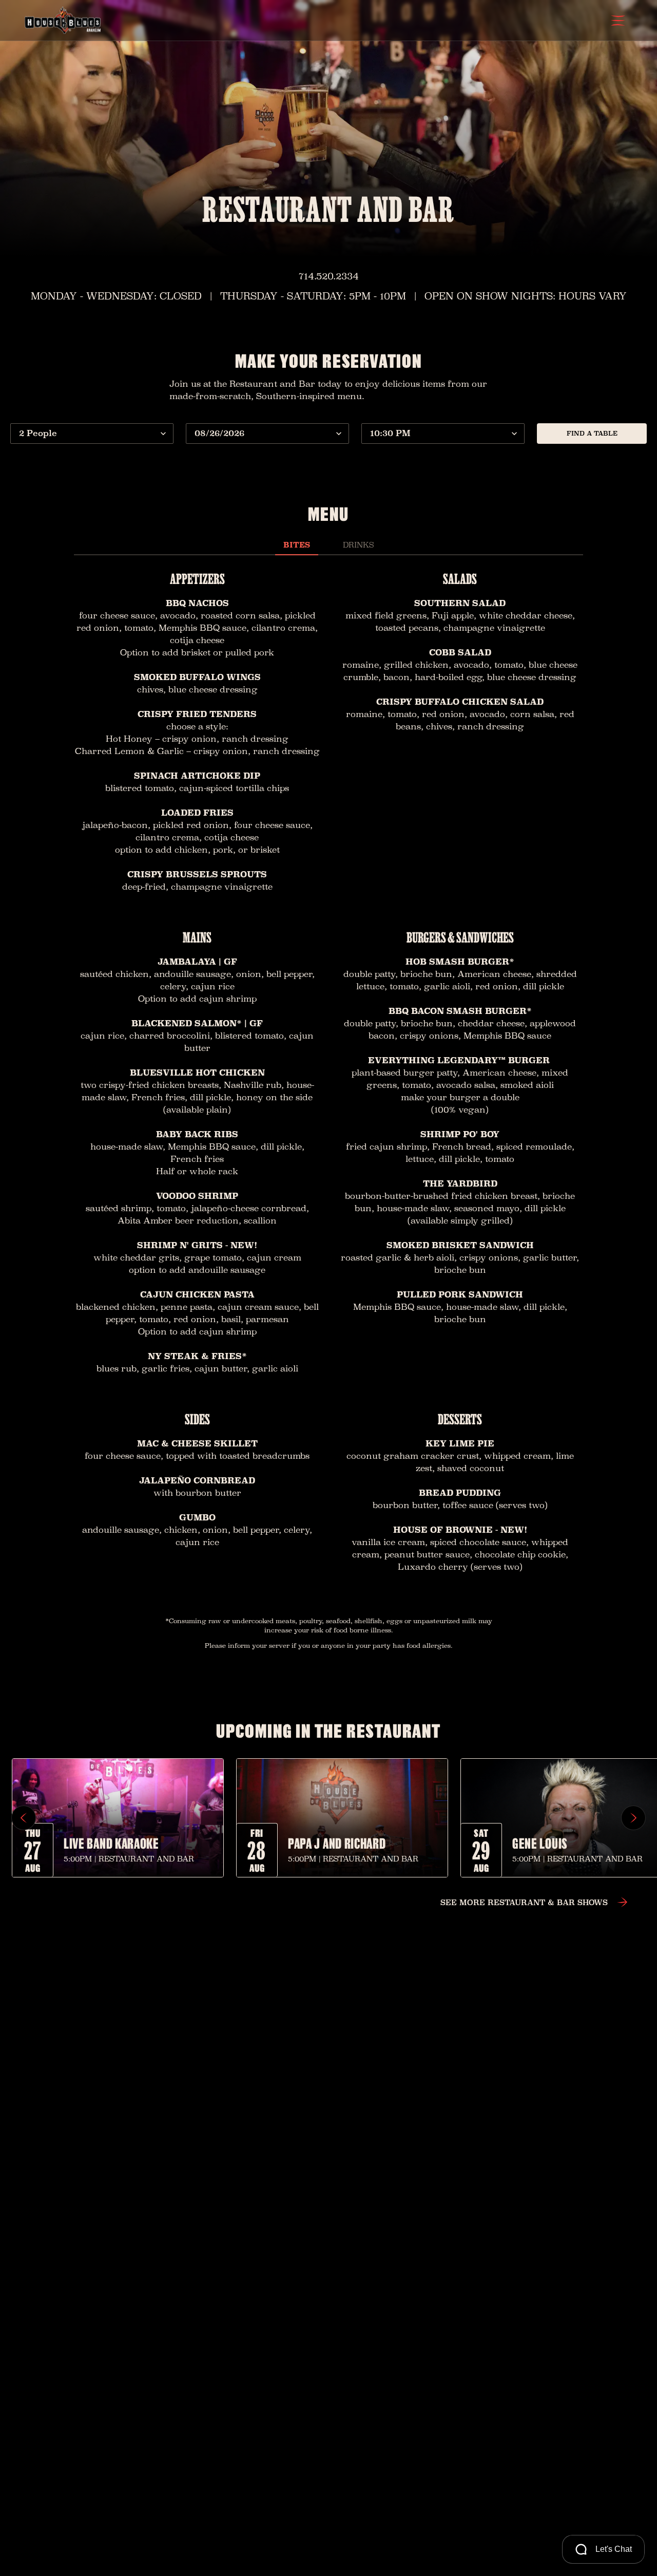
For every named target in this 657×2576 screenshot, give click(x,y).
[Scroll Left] (24, 1818)
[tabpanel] (328, 1075)
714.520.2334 (329, 276)
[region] (328, 1818)
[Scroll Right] (633, 1818)
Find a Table (592, 433)
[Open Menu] (618, 21)
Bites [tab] (297, 545)
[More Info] (118, 1818)
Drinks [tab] (358, 545)
